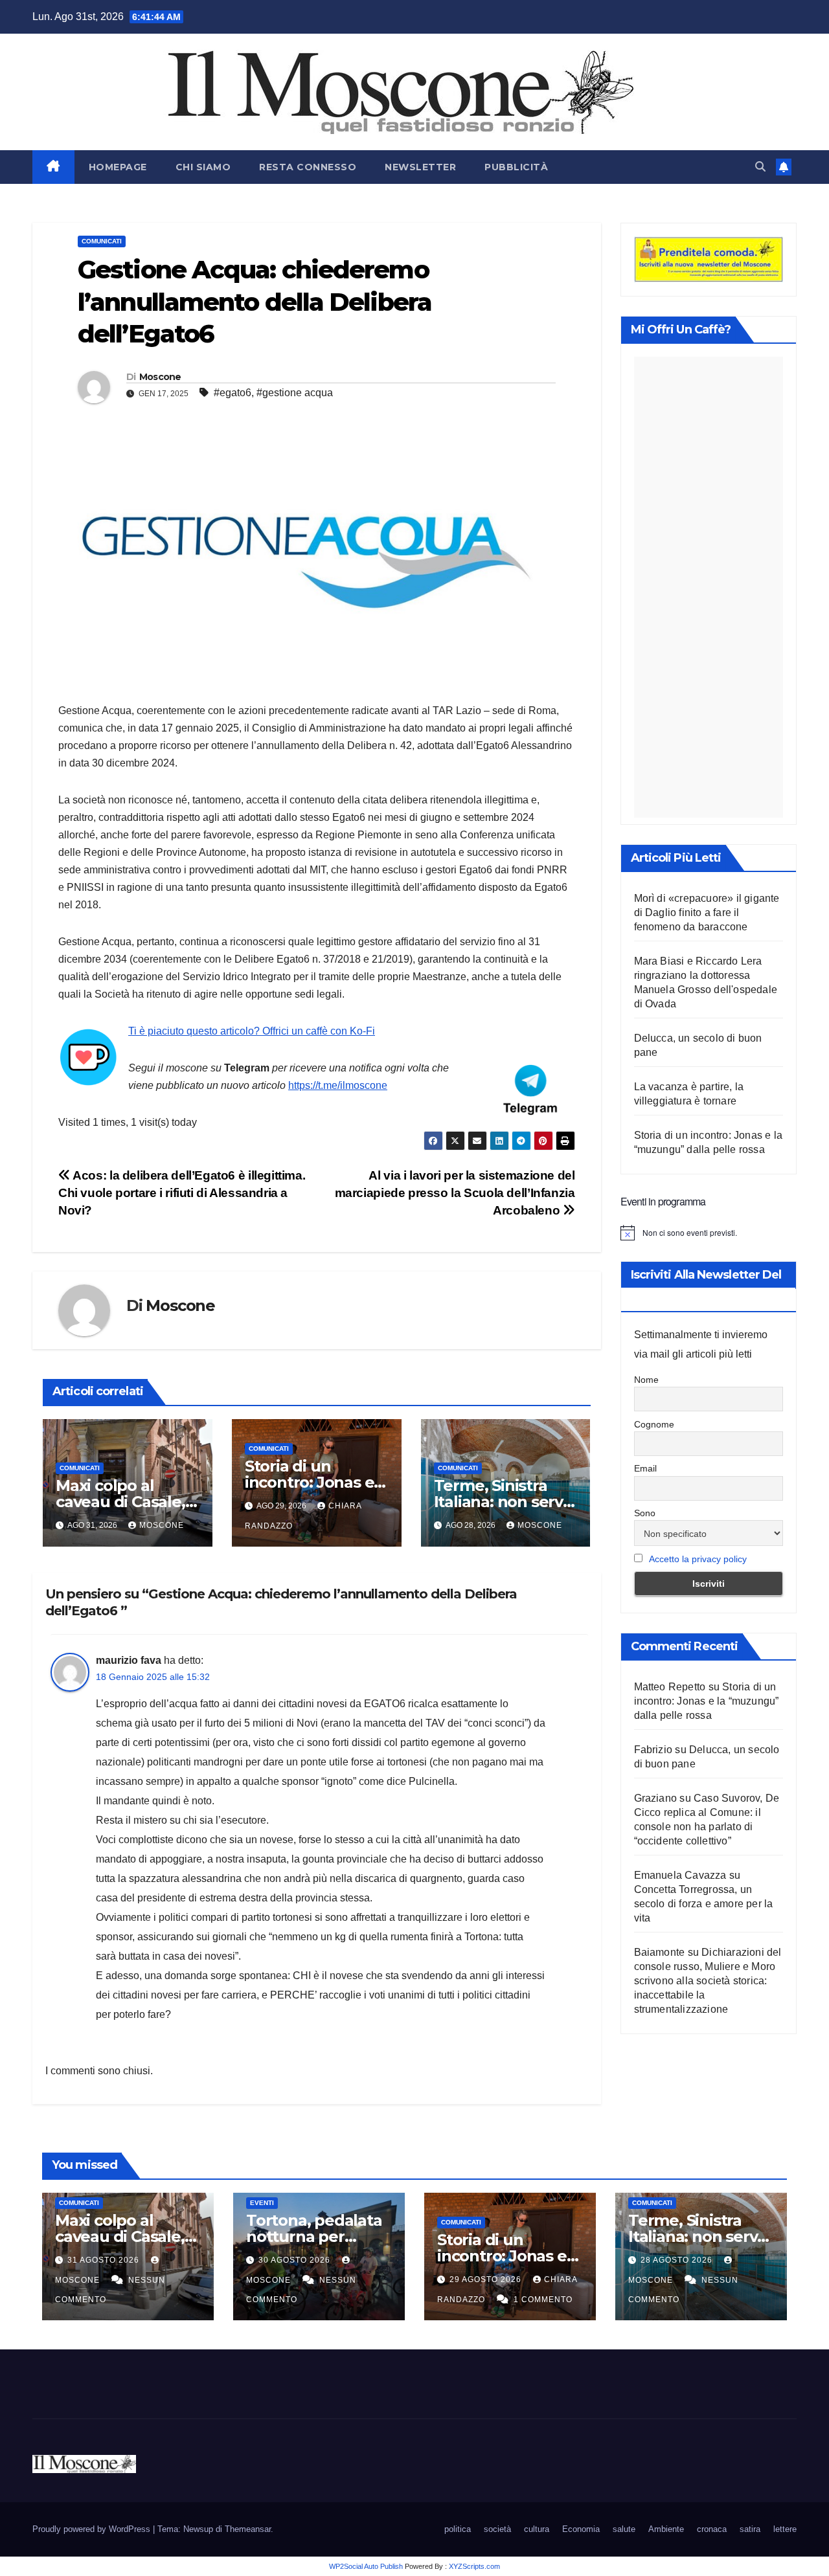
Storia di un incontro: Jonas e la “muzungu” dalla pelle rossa (707, 1701)
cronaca (712, 2529)
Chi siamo (203, 167)
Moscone (160, 377)
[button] (760, 167)
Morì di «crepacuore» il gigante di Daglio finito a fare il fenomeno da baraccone (707, 913)
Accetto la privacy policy (698, 1559)
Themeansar (248, 2529)
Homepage (118, 167)
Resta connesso (308, 167)
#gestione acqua (295, 393)
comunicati (102, 241)
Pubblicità (516, 167)
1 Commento (543, 2300)
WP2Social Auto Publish (366, 2566)
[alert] (709, 1233)
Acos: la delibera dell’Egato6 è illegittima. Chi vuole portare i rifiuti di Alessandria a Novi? (182, 1193)
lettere (785, 2529)
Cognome (654, 1424)
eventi (262, 2203)
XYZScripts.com (474, 2566)
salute (624, 2529)
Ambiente (666, 2529)
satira (750, 2529)
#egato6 (233, 393)
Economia (581, 2529)
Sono (645, 1513)
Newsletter (420, 167)
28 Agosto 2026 (678, 2260)
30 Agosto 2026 (296, 2260)
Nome (646, 1380)
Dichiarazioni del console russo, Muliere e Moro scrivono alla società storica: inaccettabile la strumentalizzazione (708, 1981)
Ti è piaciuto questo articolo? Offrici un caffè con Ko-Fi (252, 1031)
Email (645, 1468)
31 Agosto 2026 (105, 2260)
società (497, 2529)
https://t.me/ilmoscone (338, 1085)
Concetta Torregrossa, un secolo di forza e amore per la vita (704, 1904)
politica (458, 2529)
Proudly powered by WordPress (93, 2529)
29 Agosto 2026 (487, 2279)
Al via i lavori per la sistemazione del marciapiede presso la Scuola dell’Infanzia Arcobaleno (455, 1193)
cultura (537, 2529)
